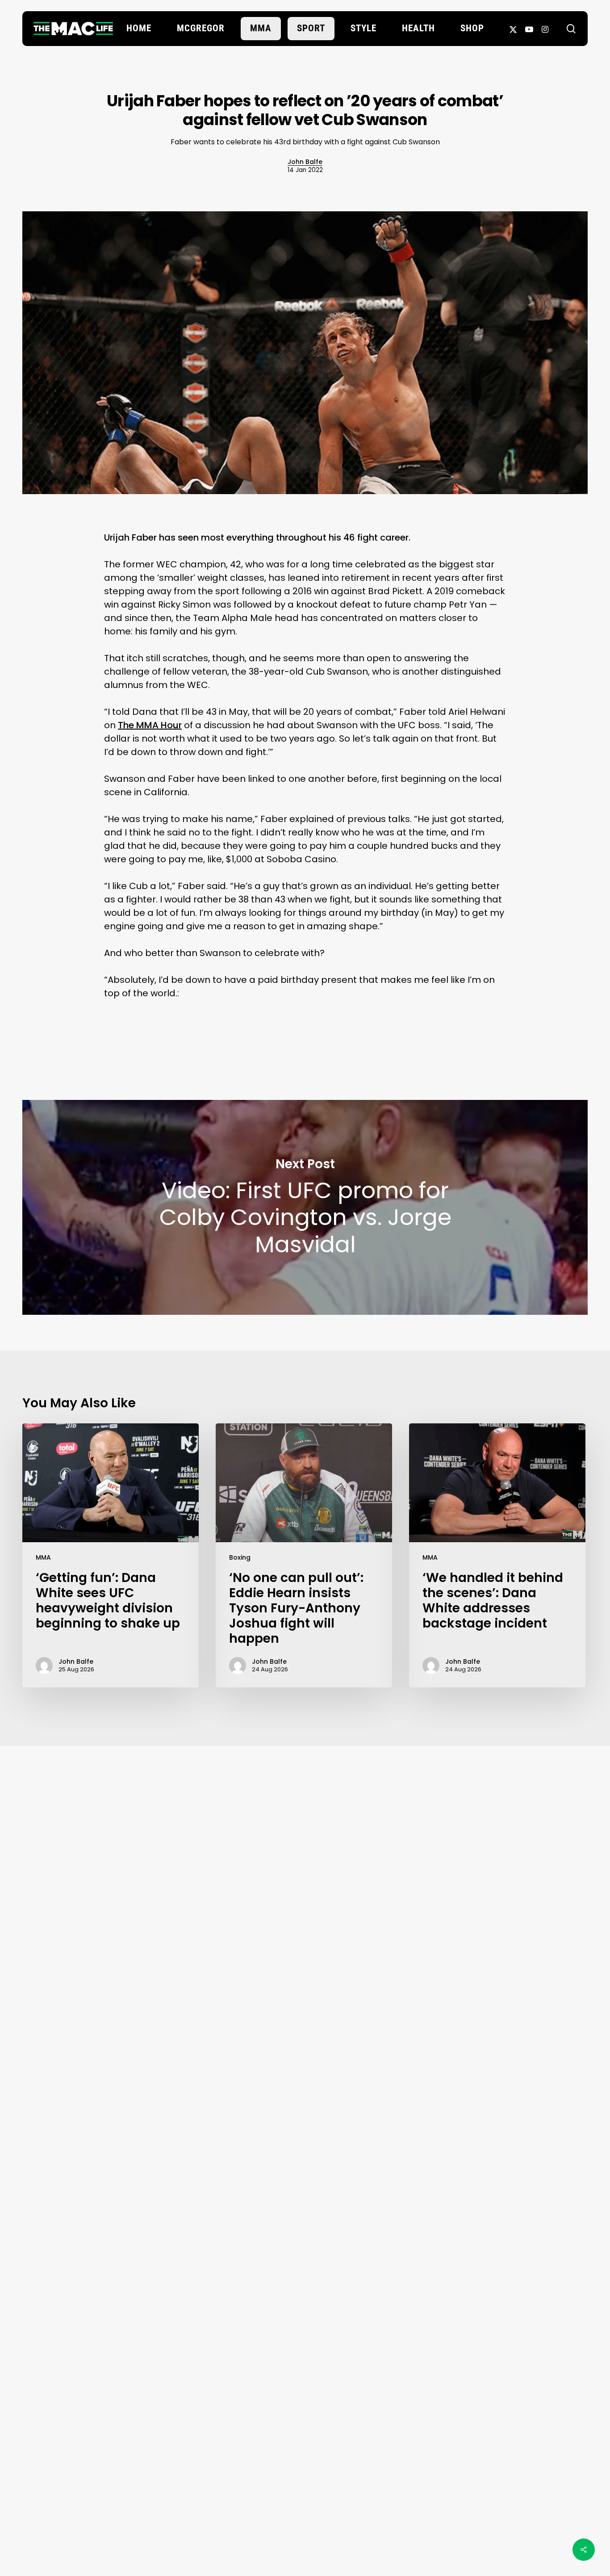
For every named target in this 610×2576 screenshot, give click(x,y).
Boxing (240, 1557)
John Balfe (305, 162)
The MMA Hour (150, 725)
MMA (43, 1557)
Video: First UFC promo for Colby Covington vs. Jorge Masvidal (305, 1207)
